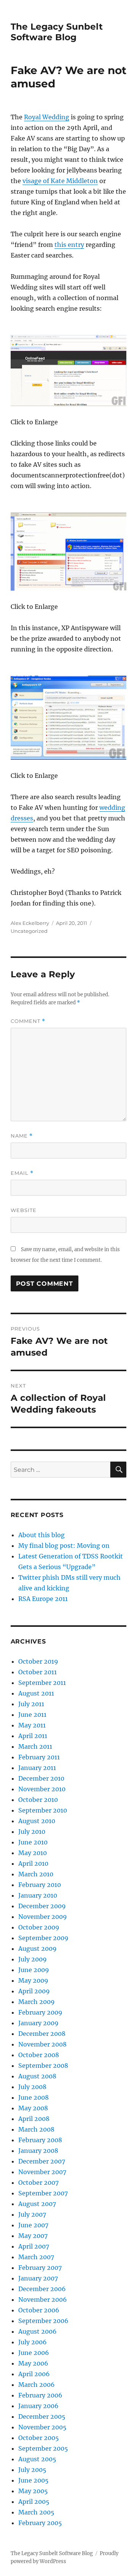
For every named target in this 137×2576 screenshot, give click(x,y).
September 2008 (43, 2066)
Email (22, 1173)
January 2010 (38, 1895)
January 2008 (38, 2151)
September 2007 (43, 2193)
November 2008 (42, 2044)
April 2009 (34, 1991)
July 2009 (33, 1959)
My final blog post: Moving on (64, 1546)
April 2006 (34, 2374)
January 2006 (38, 2406)
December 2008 (42, 2034)
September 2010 (43, 1810)
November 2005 (42, 2427)
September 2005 (43, 2448)
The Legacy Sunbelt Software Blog (57, 32)
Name (22, 1136)
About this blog (41, 1535)
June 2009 (34, 1970)
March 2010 (36, 1874)
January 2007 (38, 2278)
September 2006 (43, 2321)
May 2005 (33, 2491)
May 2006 (33, 2363)
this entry (69, 245)
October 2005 (39, 2438)
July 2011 (31, 1704)
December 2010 (41, 1778)
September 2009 (43, 1938)
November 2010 (42, 1789)
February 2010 (40, 1885)
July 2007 (32, 2214)
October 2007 (38, 2182)
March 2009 (37, 2002)
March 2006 (37, 2385)
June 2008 (33, 2097)
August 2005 (37, 2459)
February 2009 (40, 2012)
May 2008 (33, 2108)
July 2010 (32, 1832)
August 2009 (37, 1949)
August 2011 (36, 1693)
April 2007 (34, 2246)
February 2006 (40, 2395)
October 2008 (39, 2055)
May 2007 (33, 2236)
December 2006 (42, 2289)
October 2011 (37, 1672)
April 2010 (33, 1863)
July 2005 (32, 2470)
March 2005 (36, 2512)
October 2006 (39, 2310)
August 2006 (37, 2331)
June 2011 (32, 1715)
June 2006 (34, 2353)
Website (24, 1210)
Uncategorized (29, 931)
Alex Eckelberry (30, 923)
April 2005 (34, 2502)
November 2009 (43, 1917)
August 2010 (37, 1821)
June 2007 (33, 2225)
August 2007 (37, 2204)
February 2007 (40, 2268)
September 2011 (42, 1683)
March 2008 (36, 2129)
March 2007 (36, 2257)
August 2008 (37, 2076)
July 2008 (32, 2087)
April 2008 (34, 2119)
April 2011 (33, 1736)
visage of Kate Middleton (60, 181)
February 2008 (40, 2140)
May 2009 (33, 1980)
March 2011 (35, 1746)
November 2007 (42, 2172)
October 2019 (38, 1661)
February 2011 (39, 1757)
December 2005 (42, 2416)
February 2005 (40, 2523)
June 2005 (33, 2480)
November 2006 (43, 2299)
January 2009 (38, 2023)
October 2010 (38, 1800)
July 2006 (33, 2342)
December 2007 (42, 2161)
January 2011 (37, 1768)
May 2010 (33, 1853)
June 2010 (33, 1842)
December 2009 (42, 1906)
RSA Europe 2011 (43, 1599)
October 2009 (39, 1927)
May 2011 (32, 1725)
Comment (28, 1021)
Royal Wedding (47, 117)
